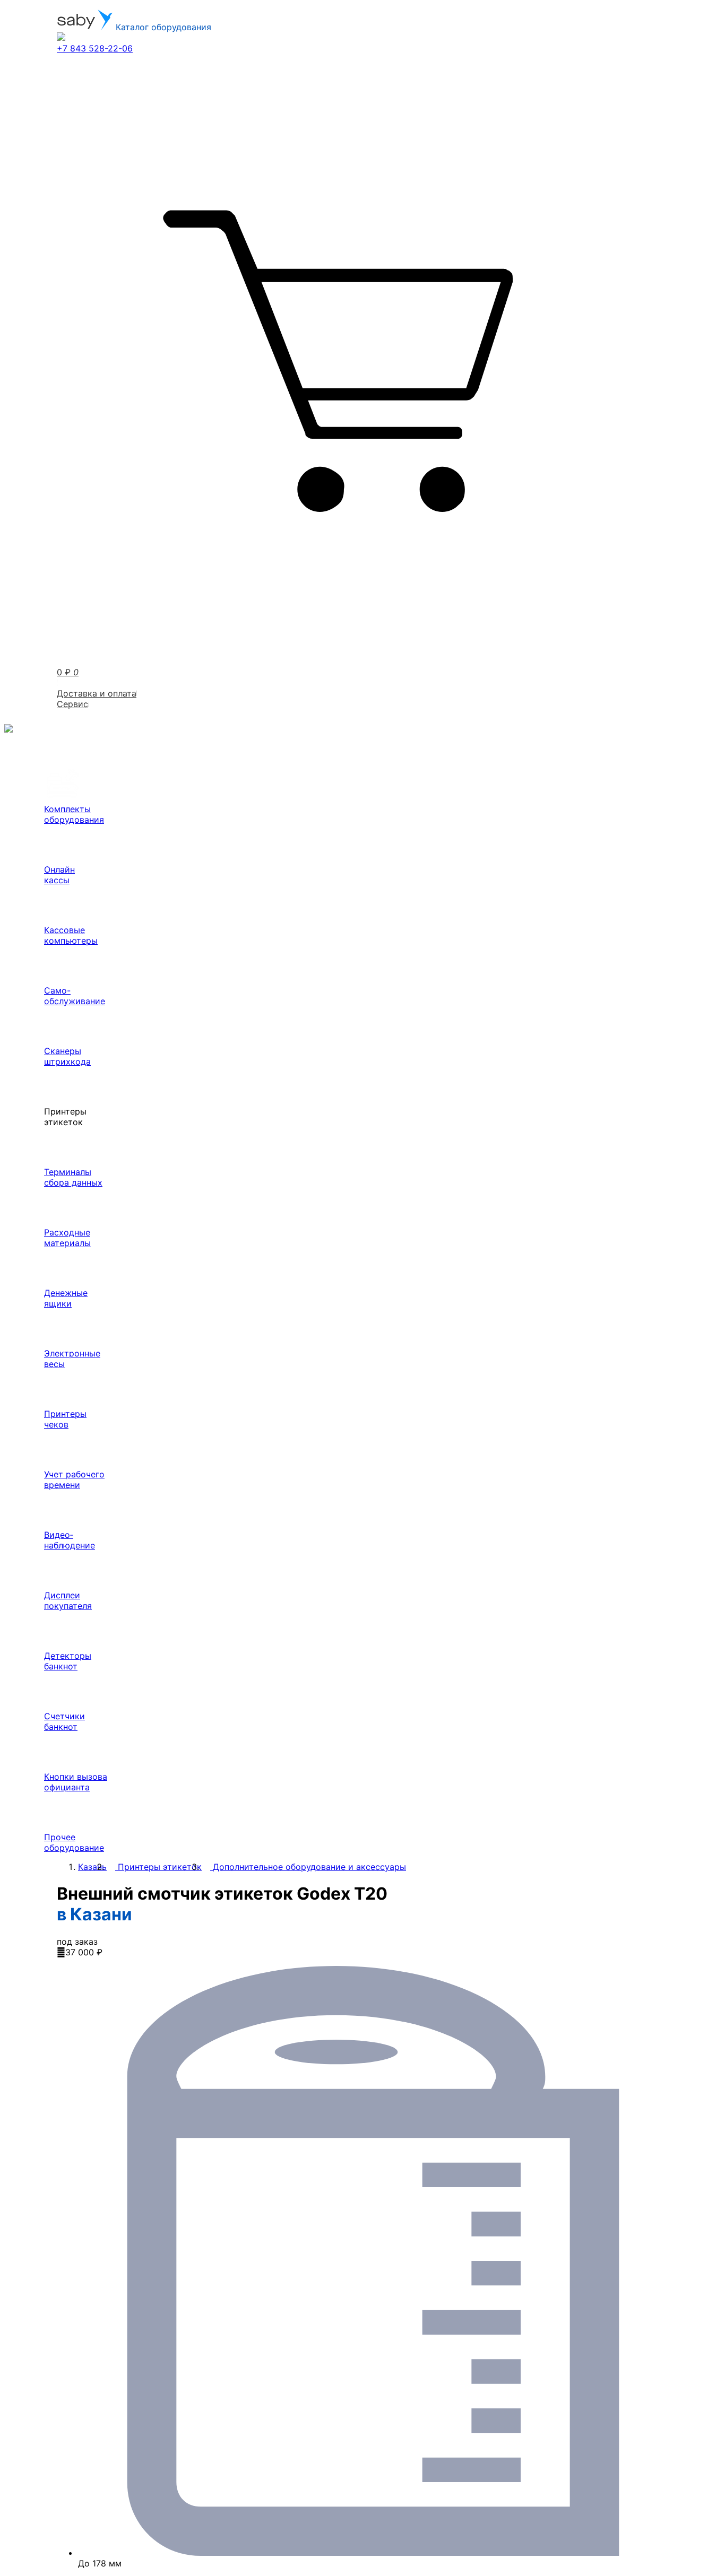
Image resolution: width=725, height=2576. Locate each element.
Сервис (72, 704)
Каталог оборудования (162, 27)
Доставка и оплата (97, 693)
